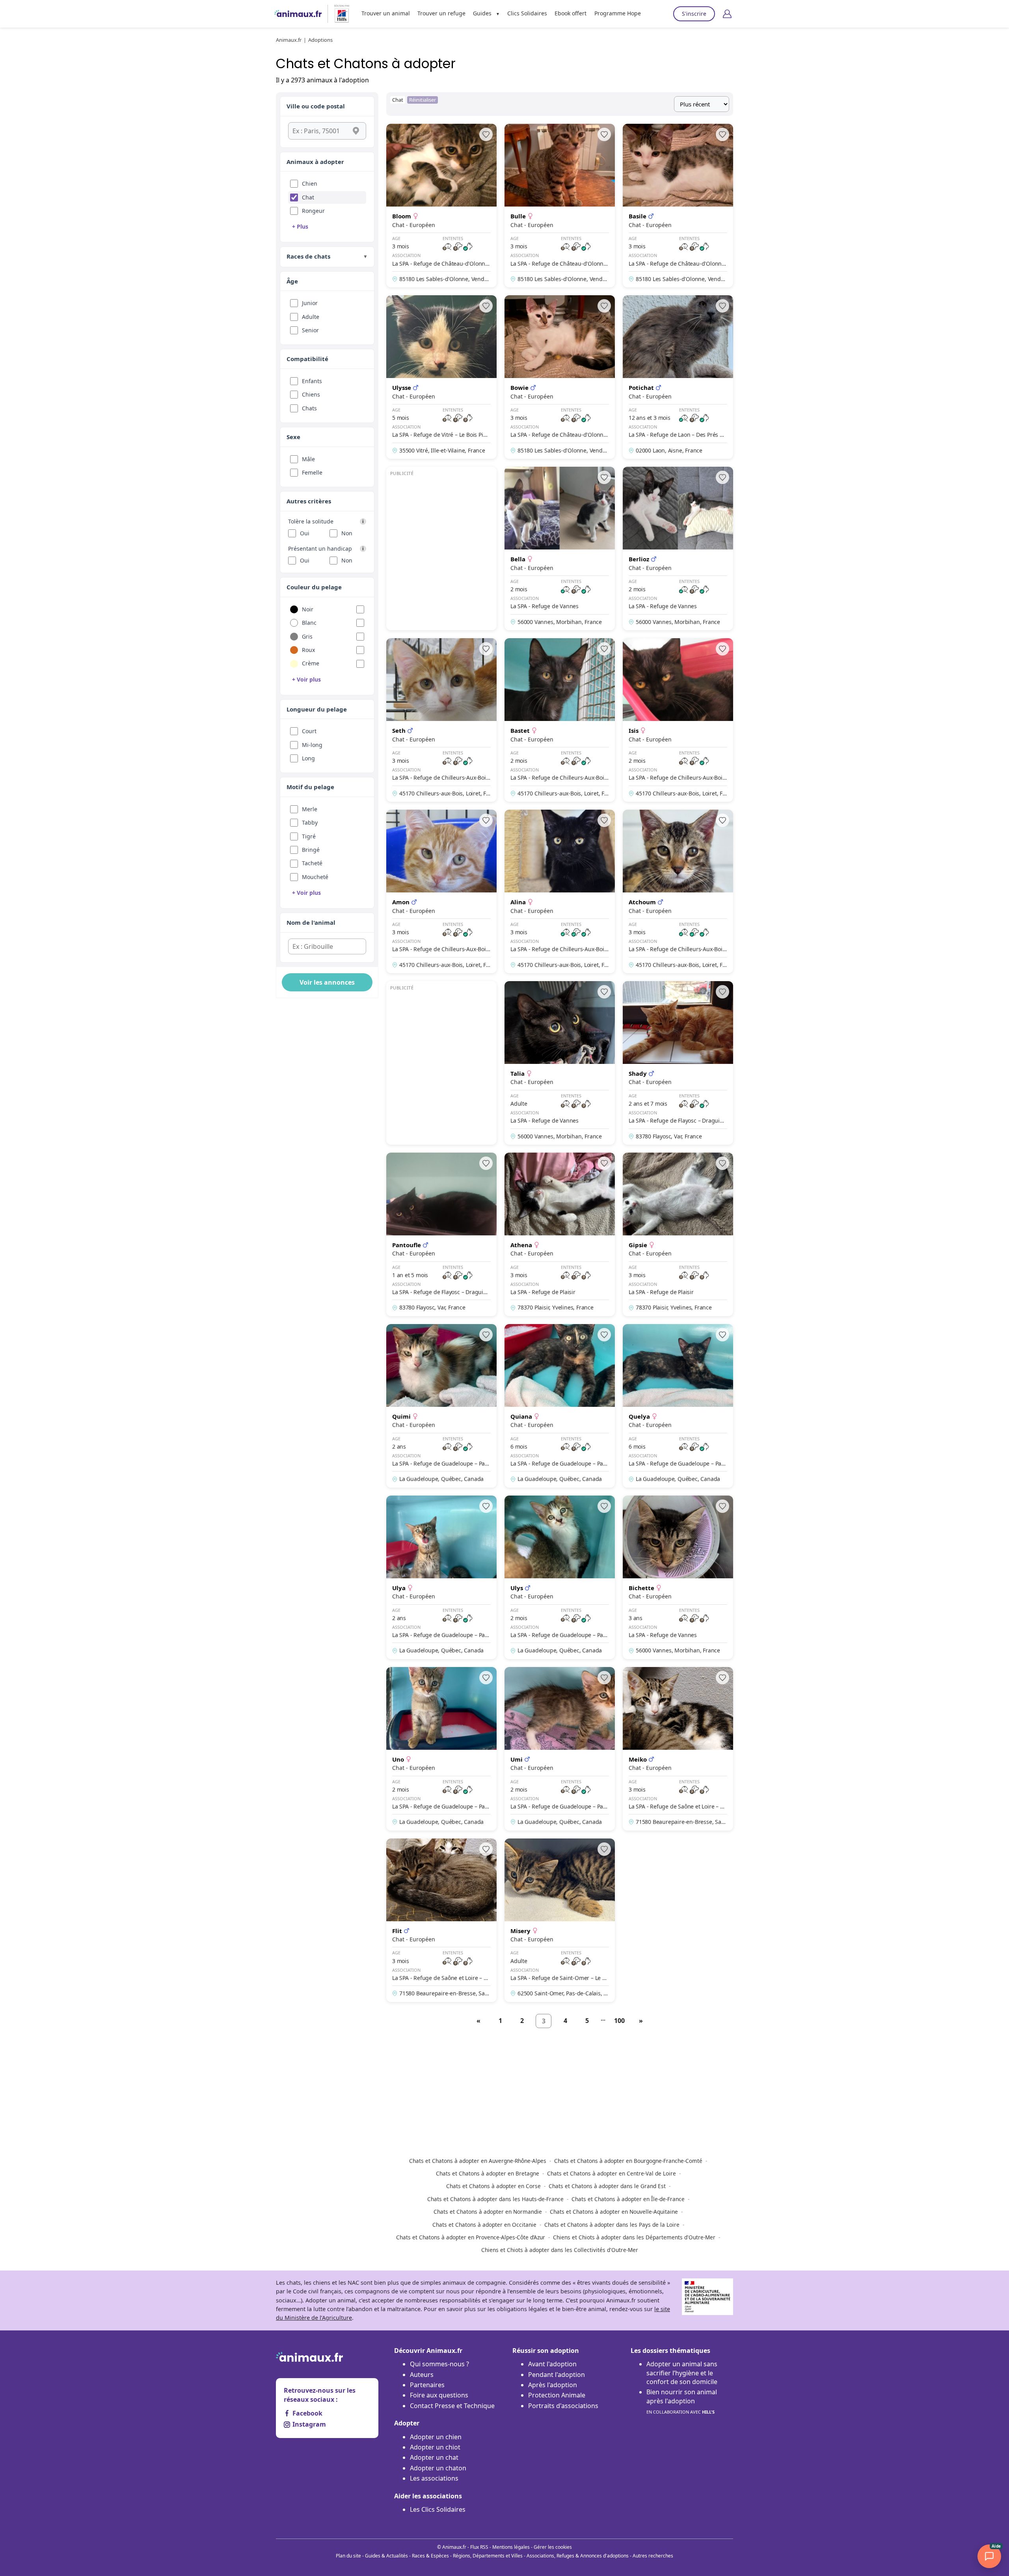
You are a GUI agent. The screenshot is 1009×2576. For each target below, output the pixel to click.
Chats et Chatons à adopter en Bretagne (488, 2173)
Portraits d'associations (563, 2406)
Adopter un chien (436, 2437)
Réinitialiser (423, 100)
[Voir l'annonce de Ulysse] (441, 377)
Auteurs (422, 2375)
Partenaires (427, 2385)
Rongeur (313, 211)
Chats (309, 408)
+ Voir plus (306, 679)
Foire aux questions (439, 2395)
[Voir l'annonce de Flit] (441, 1920)
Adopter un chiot (435, 2447)
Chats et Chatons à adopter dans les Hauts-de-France (495, 2199)
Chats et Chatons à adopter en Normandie (488, 2212)
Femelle (312, 472)
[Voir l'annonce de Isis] (678, 720)
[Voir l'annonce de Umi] (560, 1749)
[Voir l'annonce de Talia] (560, 1063)
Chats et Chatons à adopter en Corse (493, 2186)
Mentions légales (511, 2547)
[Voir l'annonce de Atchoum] (678, 891)
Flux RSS (479, 2547)
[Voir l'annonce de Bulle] (560, 206)
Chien (310, 183)
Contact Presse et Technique (452, 2406)
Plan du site (348, 2556)
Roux (308, 650)
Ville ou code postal (316, 106)
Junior (310, 303)
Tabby (310, 822)
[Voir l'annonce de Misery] (560, 1920)
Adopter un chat (434, 2457)
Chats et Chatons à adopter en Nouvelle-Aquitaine (614, 2212)
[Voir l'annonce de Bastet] (560, 720)
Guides (482, 13)
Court (309, 731)
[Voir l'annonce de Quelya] (678, 1406)
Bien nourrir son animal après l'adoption (682, 2401)
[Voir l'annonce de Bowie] (560, 377)
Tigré (309, 836)
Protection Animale (557, 2395)
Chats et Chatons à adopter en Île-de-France (628, 2199)
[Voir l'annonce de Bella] (560, 549)
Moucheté (315, 877)
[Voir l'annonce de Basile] (678, 206)
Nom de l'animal (311, 922)
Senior (310, 330)
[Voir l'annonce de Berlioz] (678, 549)
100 (619, 2021)
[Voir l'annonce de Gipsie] (678, 1234)
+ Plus (300, 226)
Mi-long (312, 745)
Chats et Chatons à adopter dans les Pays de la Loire (612, 2225)
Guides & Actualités (386, 2556)
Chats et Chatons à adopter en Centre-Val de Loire (612, 2173)
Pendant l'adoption (557, 2375)
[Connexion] (727, 14)
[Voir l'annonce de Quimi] (441, 1406)
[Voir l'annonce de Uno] (441, 1749)
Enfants (312, 381)
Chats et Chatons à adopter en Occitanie (484, 2225)
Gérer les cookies (553, 2547)
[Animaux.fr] (298, 14)
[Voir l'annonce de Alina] (560, 891)
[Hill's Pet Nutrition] (339, 14)
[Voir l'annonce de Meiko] (678, 1749)
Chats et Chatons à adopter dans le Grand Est (607, 2186)
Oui (305, 533)
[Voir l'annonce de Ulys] (560, 1577)
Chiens (311, 394)
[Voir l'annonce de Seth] (441, 720)
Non (347, 533)
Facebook (307, 2413)
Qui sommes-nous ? (439, 2364)
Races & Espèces (430, 2556)
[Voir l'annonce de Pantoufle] (441, 1234)
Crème (311, 663)
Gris (307, 636)
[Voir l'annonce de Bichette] (678, 1577)
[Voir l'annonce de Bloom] (441, 206)
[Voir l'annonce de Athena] (560, 1234)
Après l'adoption (553, 2385)
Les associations (434, 2478)
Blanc (309, 623)
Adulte (311, 317)
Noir (308, 609)
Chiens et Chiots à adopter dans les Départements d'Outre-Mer (634, 2237)
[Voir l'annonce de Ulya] (441, 1577)
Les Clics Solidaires (438, 2509)
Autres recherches (653, 2556)
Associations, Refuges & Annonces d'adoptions (578, 2556)
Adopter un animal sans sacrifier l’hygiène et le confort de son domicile (682, 2373)
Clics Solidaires (527, 13)
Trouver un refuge (441, 13)
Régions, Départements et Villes (488, 2556)
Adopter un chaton (438, 2468)
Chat (308, 197)
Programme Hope (618, 13)
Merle (310, 809)
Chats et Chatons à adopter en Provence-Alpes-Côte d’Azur (471, 2237)
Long (308, 758)
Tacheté (312, 863)
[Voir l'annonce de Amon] (441, 891)
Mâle (308, 459)
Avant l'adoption (552, 2364)
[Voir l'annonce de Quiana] (560, 1406)
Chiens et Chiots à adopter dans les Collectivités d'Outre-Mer (560, 2250)
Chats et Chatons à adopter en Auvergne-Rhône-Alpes (478, 2161)
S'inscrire (694, 14)
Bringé (311, 850)
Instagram (309, 2424)
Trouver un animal (386, 13)
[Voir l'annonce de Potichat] (678, 377)
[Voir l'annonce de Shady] (678, 1063)
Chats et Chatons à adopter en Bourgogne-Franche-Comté (628, 2161)
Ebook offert (571, 13)
